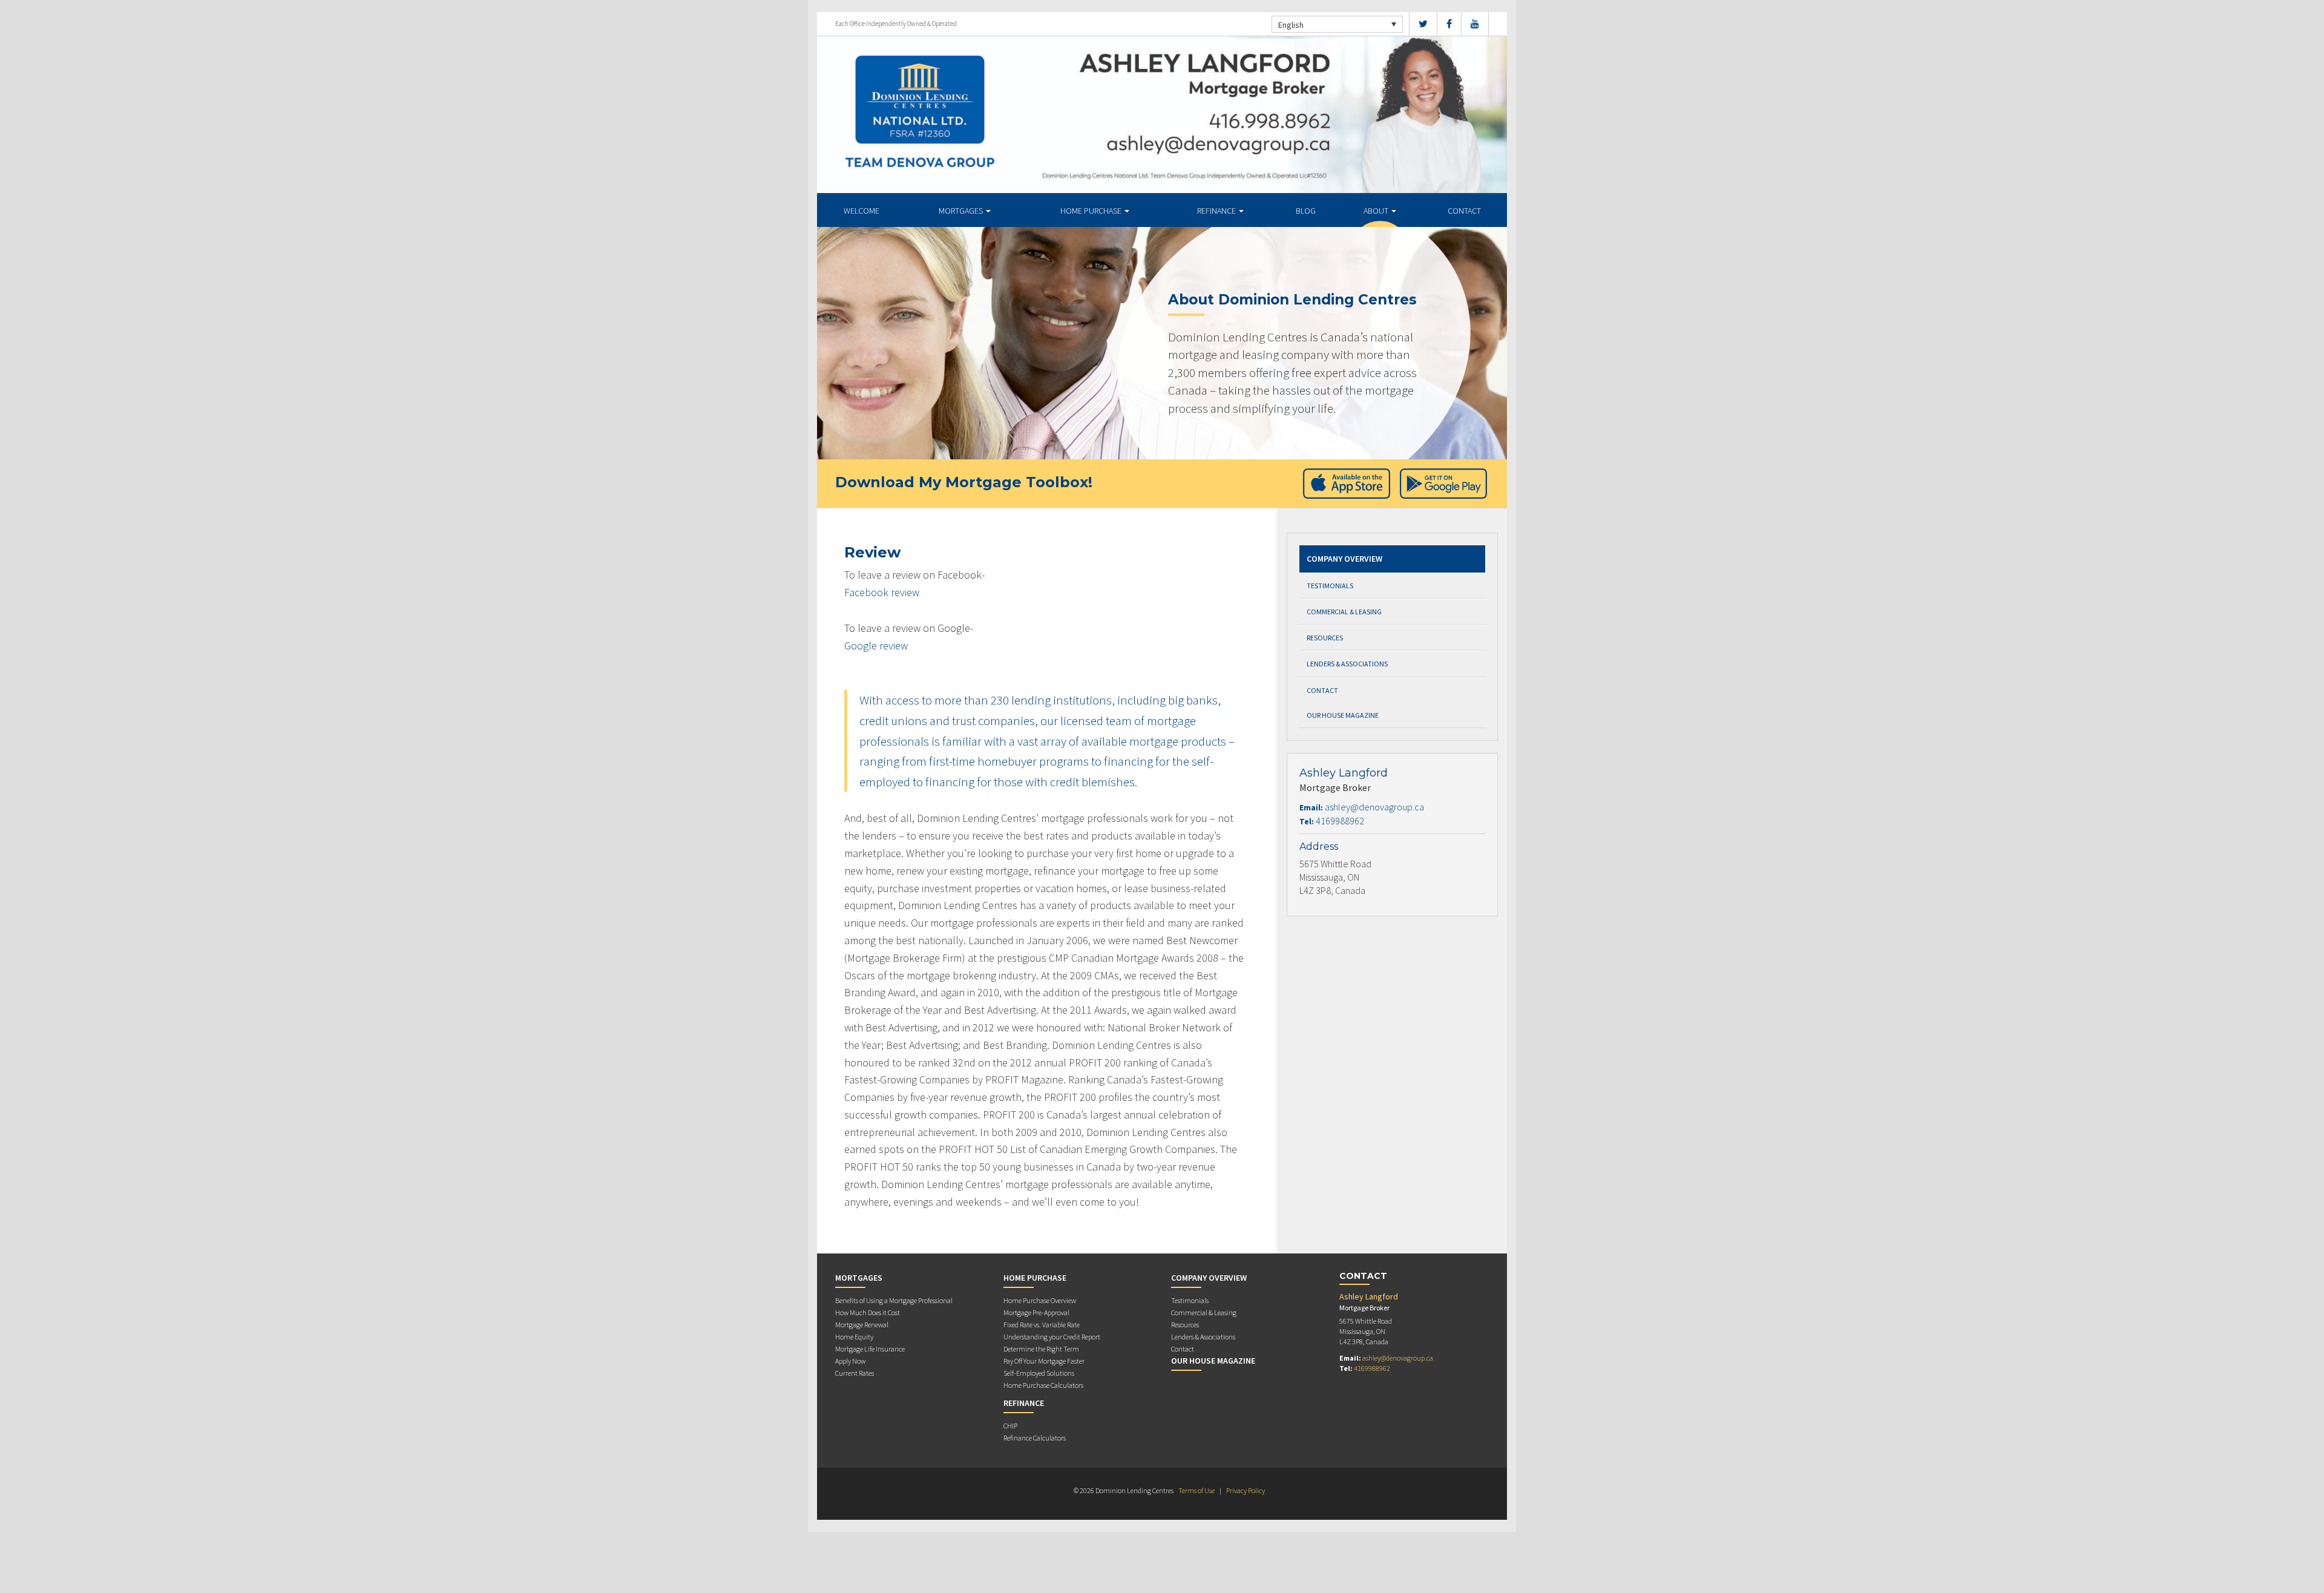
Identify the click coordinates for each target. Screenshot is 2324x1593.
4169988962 (1340, 821)
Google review (876, 645)
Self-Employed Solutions (1039, 1373)
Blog (1306, 211)
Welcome (862, 211)
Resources (1325, 638)
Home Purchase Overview (1040, 1300)
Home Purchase (1092, 211)
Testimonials (1330, 586)
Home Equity (854, 1337)
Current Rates (855, 1373)
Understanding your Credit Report (1052, 1337)
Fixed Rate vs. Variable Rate (1042, 1325)
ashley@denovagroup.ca (1374, 807)
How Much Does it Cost (868, 1312)
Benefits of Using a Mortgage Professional (894, 1300)
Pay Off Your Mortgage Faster (1044, 1361)
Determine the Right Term (1041, 1349)
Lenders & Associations (1347, 664)
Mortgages (962, 211)
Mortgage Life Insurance (870, 1349)
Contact (1464, 211)
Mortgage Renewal (862, 1325)
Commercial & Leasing (1344, 612)
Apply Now (850, 1361)
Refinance (1217, 211)
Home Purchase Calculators (1043, 1385)
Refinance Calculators (1035, 1438)
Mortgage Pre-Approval (1036, 1312)
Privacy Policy (1246, 1490)
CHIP (1010, 1426)
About (1377, 211)
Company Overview (1344, 559)
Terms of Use (1196, 1490)
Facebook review (882, 592)
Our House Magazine (1343, 715)
